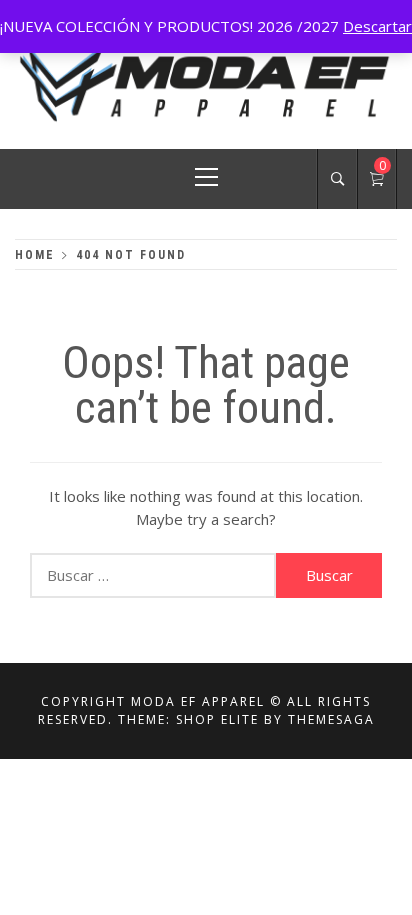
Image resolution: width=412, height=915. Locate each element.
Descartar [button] (377, 26)
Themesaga (331, 719)
